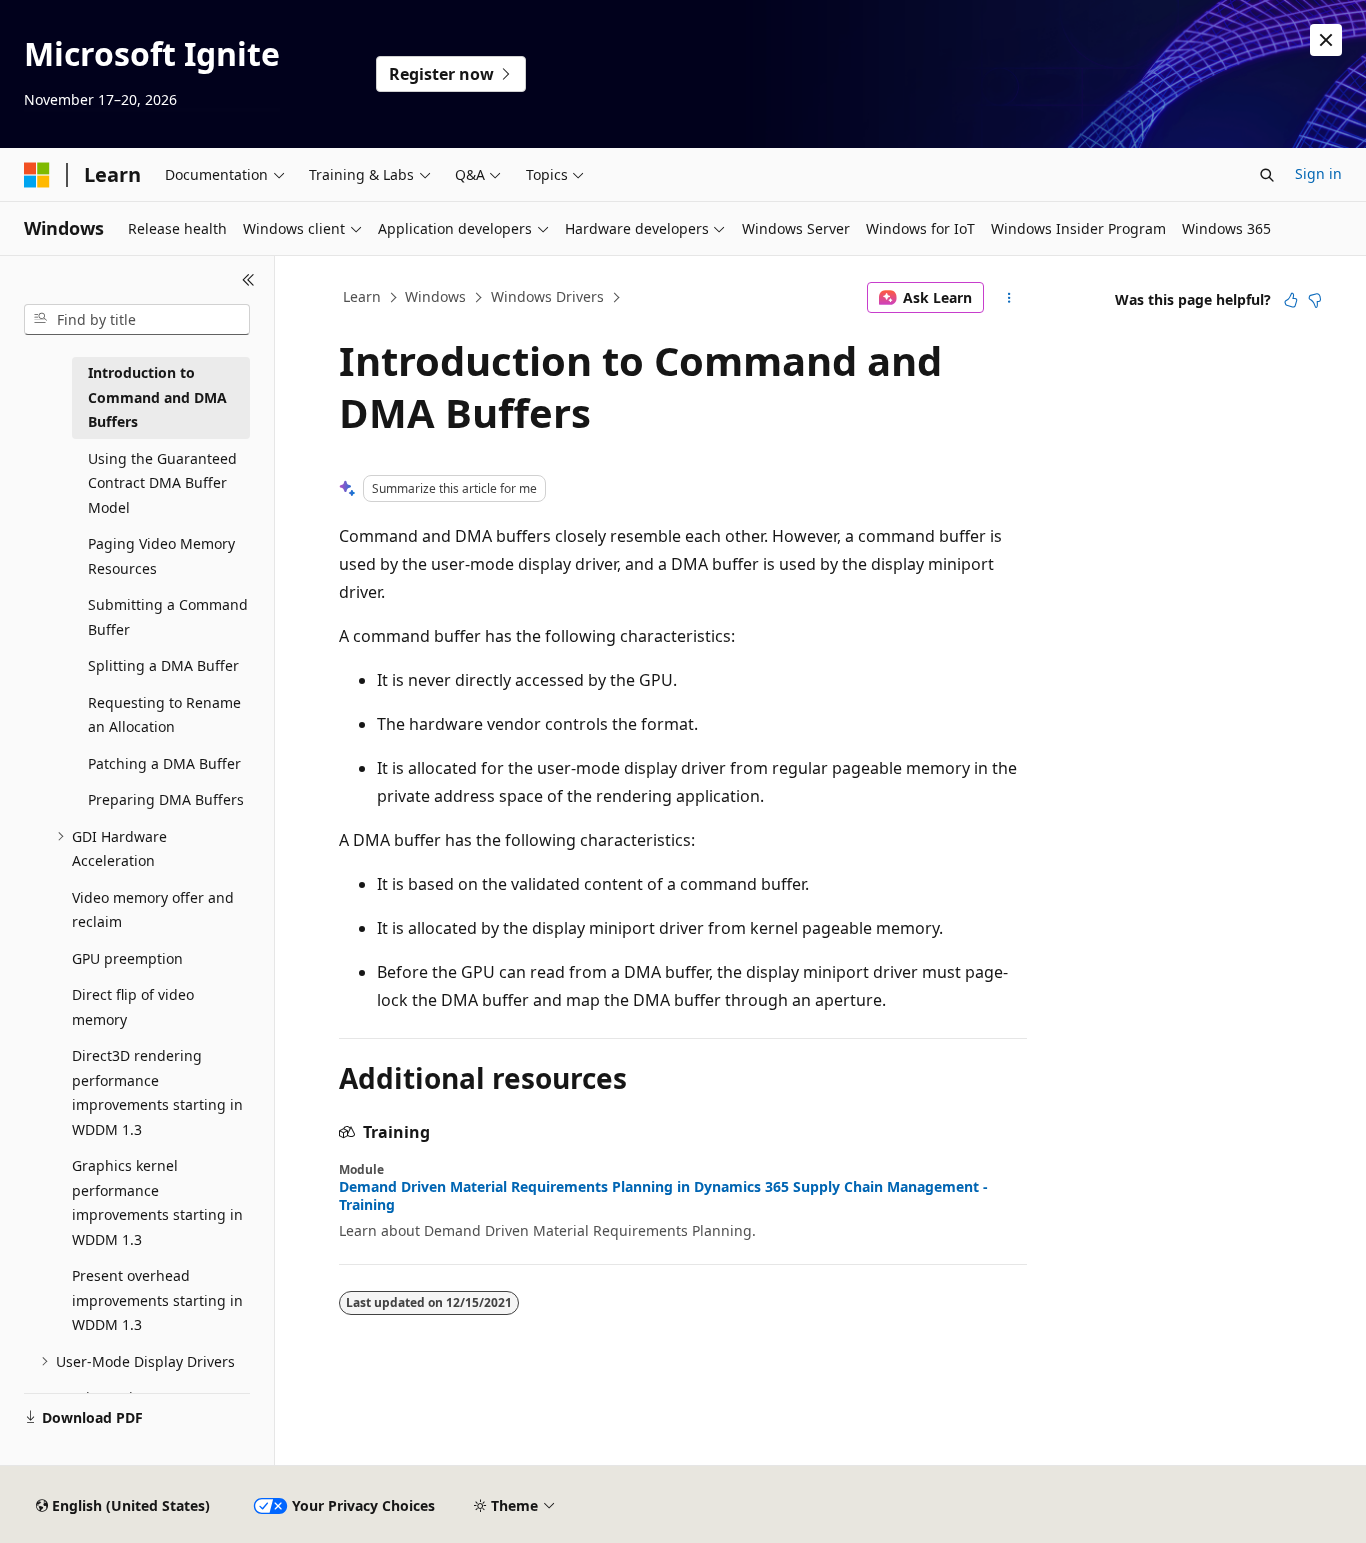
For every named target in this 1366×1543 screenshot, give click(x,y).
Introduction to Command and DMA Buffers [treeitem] (157, 397)
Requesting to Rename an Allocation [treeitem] (164, 715)
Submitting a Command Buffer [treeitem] (168, 617)
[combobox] (137, 320)
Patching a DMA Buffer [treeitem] (164, 763)
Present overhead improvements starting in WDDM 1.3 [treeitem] (157, 1300)
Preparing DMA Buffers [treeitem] (166, 799)
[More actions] (1009, 298)
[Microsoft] (37, 175)
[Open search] (1267, 175)
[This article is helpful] (1291, 300)
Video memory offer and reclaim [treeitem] (153, 910)
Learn (362, 296)
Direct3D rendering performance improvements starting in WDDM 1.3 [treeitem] (157, 1092)
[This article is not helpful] (1315, 300)
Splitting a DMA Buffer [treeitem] (163, 665)
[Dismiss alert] (1326, 40)
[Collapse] (248, 280)
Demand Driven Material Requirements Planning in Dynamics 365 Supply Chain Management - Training (663, 1196)
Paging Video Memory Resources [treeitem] (161, 556)
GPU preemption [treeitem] (127, 958)
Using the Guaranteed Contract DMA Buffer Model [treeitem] (162, 483)
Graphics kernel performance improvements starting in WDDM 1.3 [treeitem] (157, 1202)
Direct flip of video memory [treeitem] (133, 1007)
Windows (435, 296)
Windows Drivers (547, 296)
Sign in (1318, 173)
